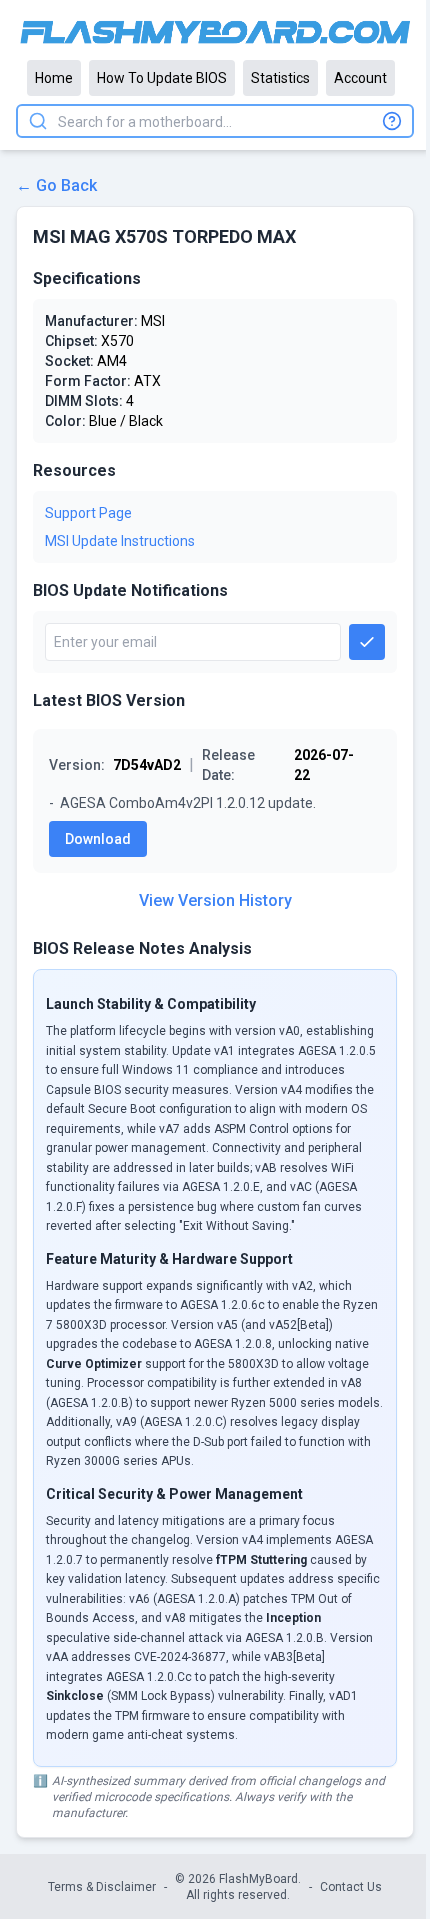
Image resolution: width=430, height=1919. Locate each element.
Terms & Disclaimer (102, 1887)
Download (98, 839)
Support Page (88, 513)
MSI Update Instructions (120, 541)
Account (360, 78)
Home (54, 78)
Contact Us (351, 1887)
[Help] (392, 121)
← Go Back (56, 185)
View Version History (215, 900)
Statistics (280, 78)
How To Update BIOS (162, 78)
